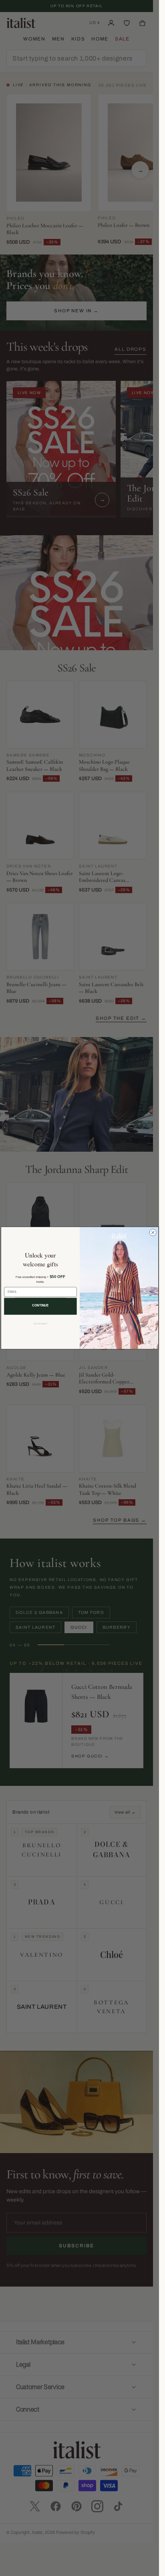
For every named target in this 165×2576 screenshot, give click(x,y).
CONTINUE (40, 1305)
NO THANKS (40, 1324)
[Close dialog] (153, 1232)
